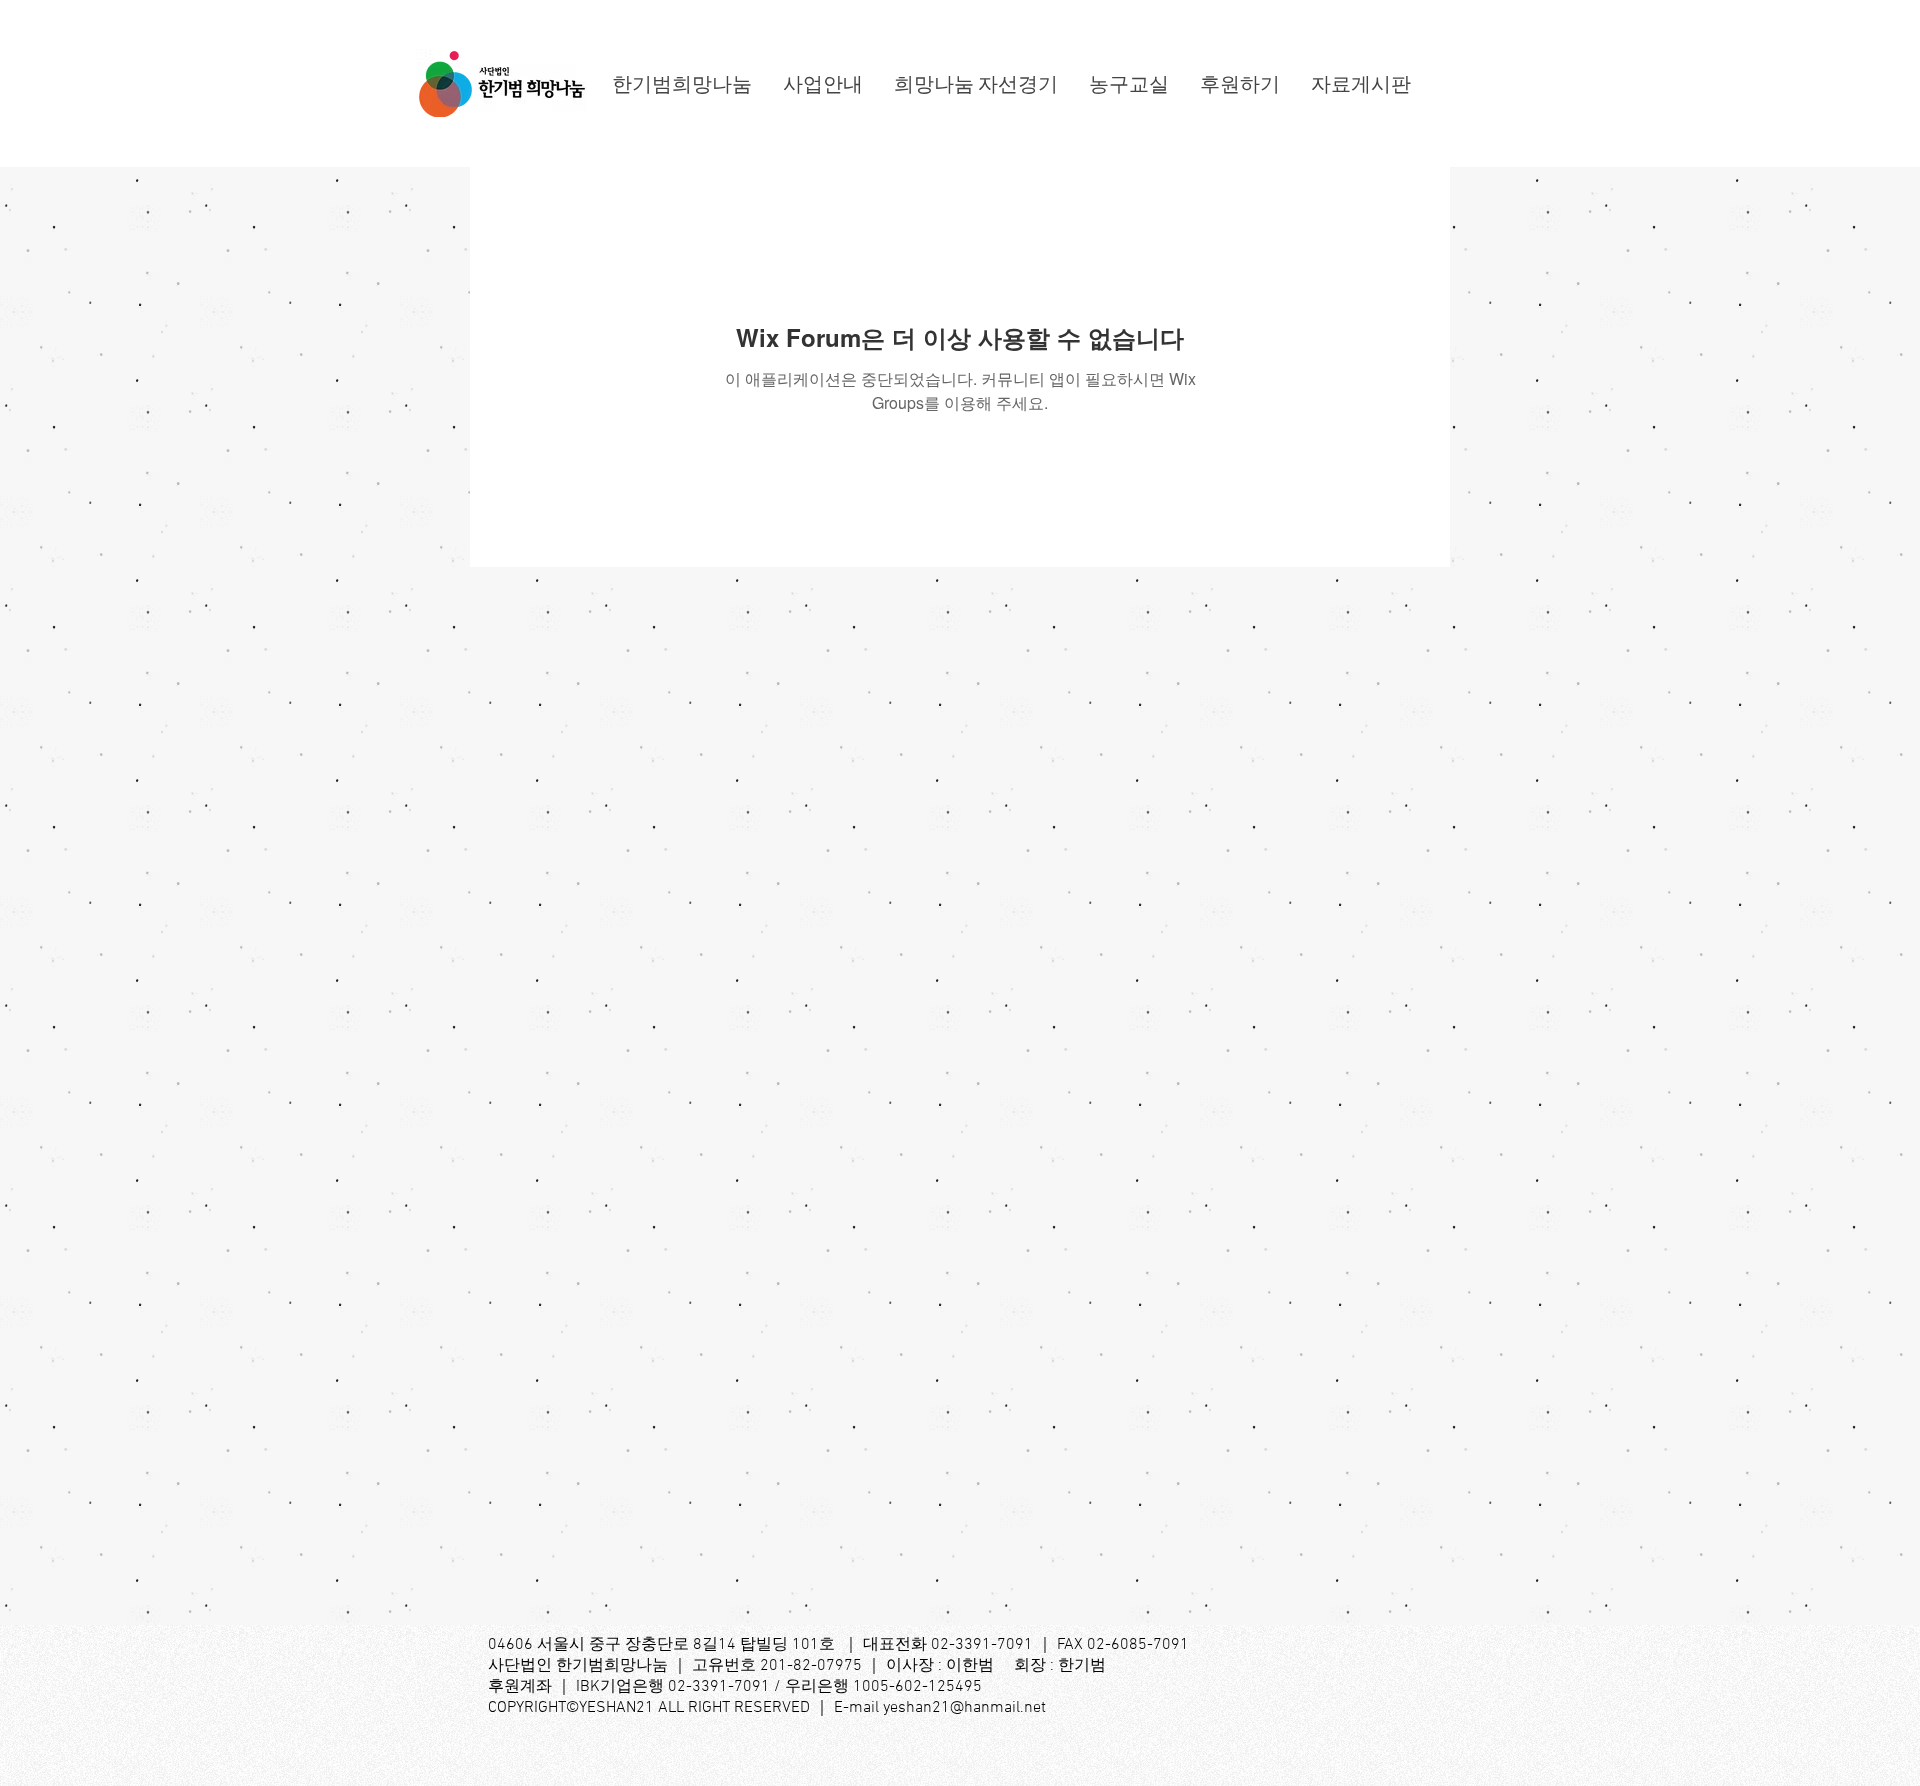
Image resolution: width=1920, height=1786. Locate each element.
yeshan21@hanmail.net (964, 1708)
